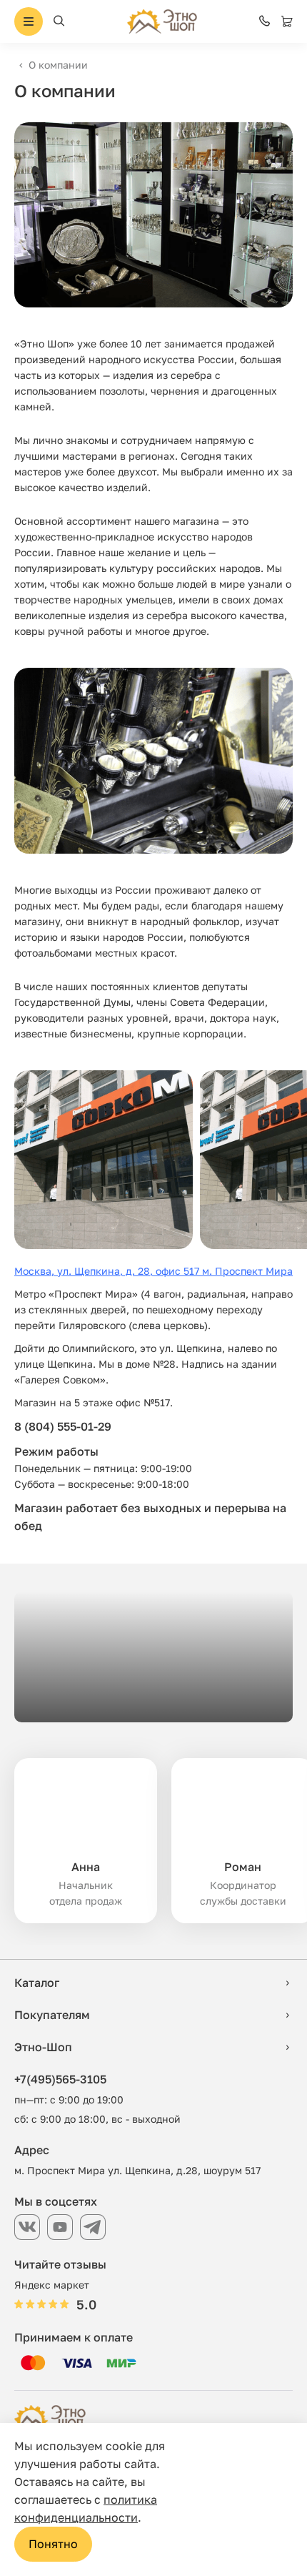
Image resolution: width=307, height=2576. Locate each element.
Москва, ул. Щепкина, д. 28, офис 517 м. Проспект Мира (153, 1271)
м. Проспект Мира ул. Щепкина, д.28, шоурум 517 (137, 2170)
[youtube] (60, 2227)
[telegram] (93, 2227)
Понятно (53, 2544)
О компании (58, 65)
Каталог (37, 1983)
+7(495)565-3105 (60, 2079)
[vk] (27, 2227)
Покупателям (52, 2015)
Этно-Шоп (43, 2047)
